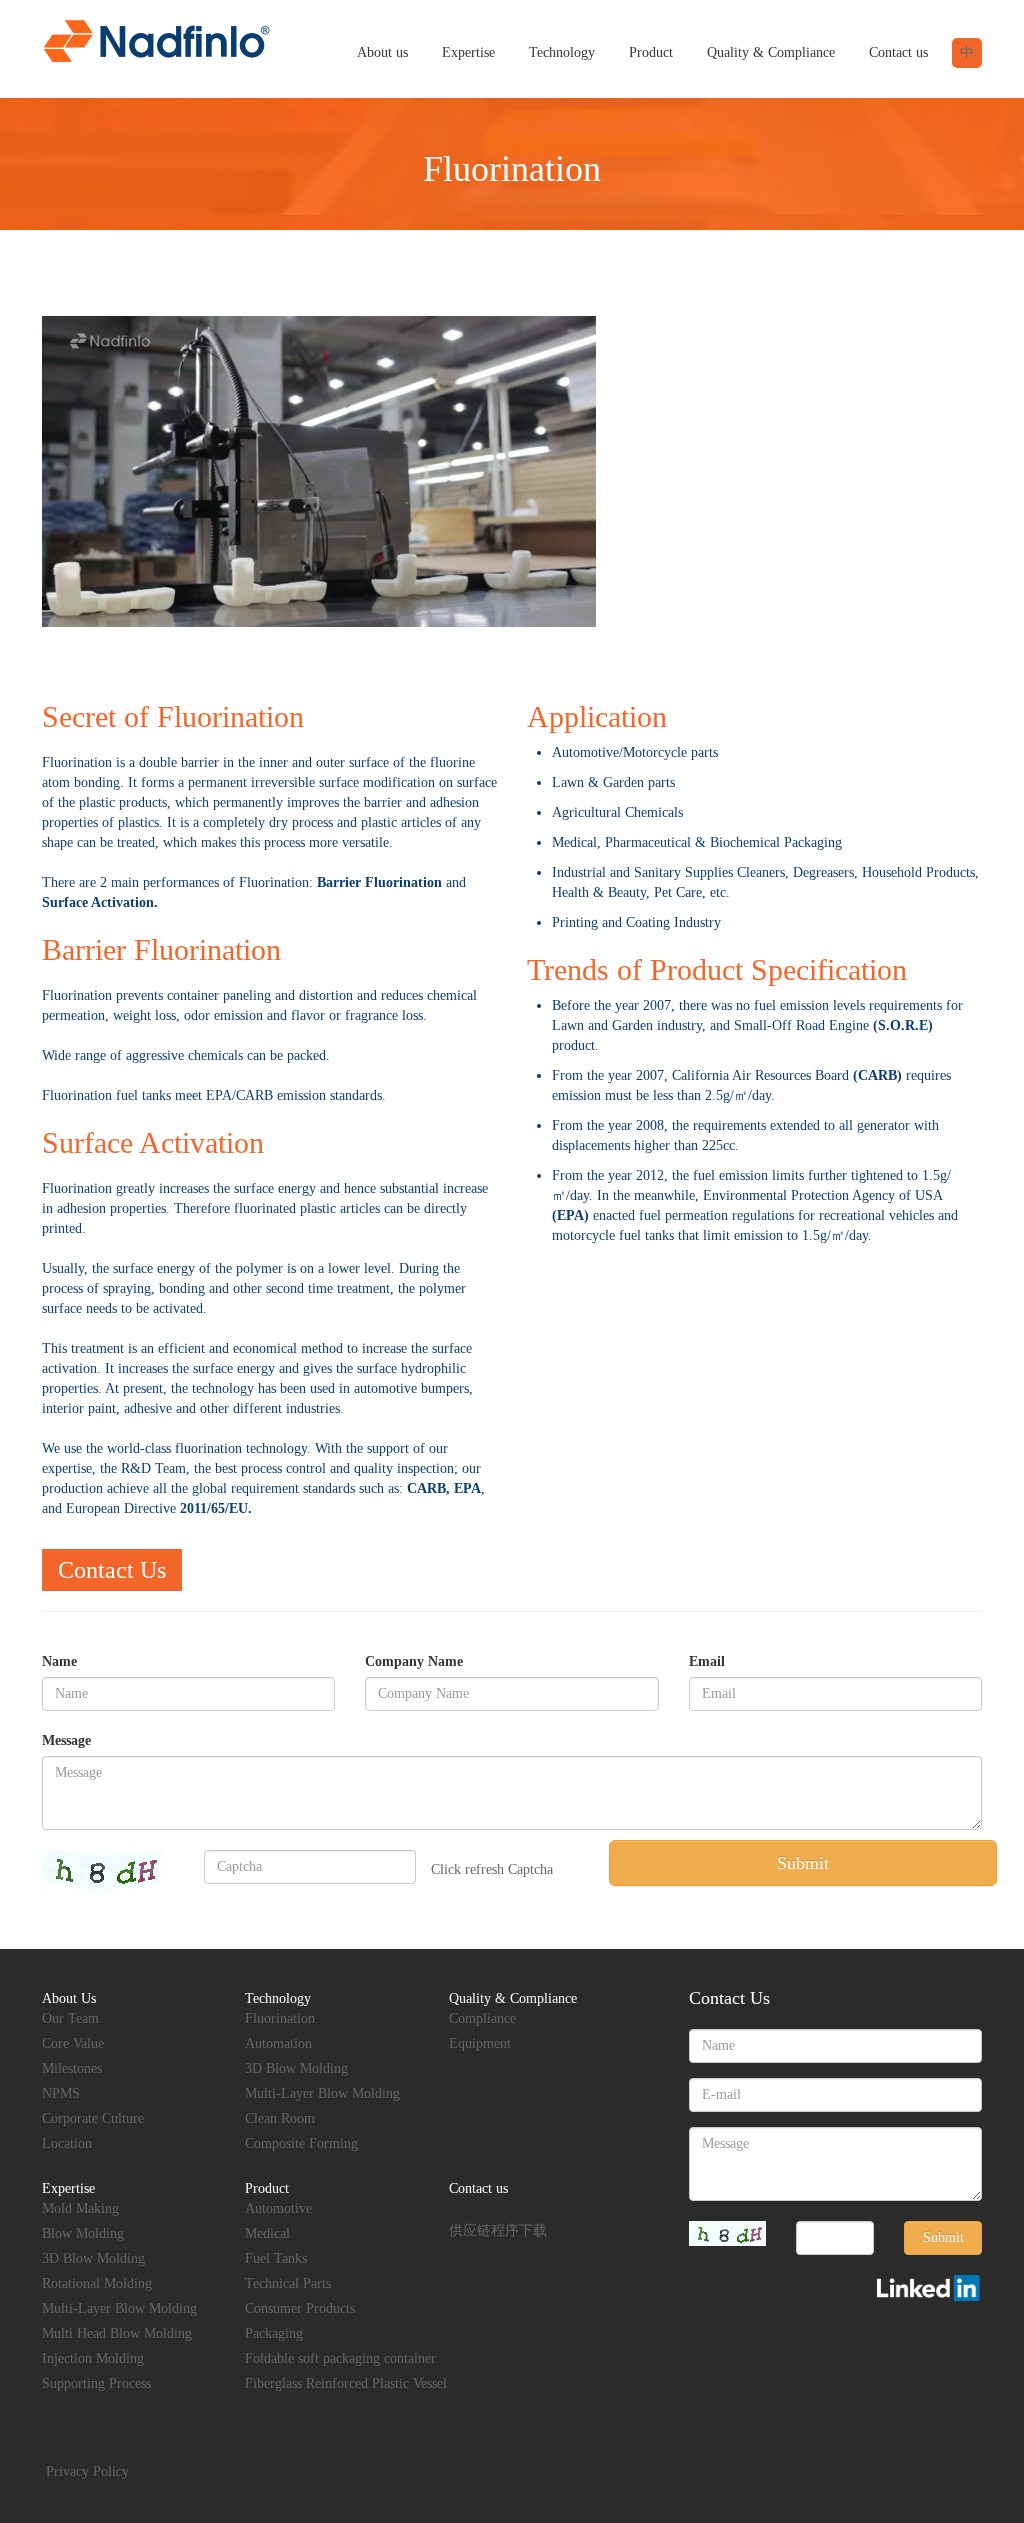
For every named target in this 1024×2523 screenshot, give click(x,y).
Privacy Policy (87, 2471)
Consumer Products (300, 2308)
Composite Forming (301, 2143)
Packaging (274, 2333)
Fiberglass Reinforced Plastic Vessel (346, 2383)
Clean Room (280, 2118)
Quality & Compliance (771, 52)
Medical (267, 2233)
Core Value (73, 2043)
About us (382, 52)
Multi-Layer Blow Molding (322, 2093)
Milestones (72, 2068)
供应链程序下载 (498, 2230)
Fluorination (280, 2018)
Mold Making (80, 2208)
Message (66, 1740)
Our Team (70, 2018)
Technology (562, 52)
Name (59, 1661)
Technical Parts (288, 2283)
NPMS (61, 2093)
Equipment (480, 2043)
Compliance (482, 2018)
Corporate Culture (93, 2118)
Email (707, 1661)
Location (67, 2143)
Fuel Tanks (276, 2258)
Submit (803, 1863)
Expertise (468, 52)
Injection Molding (93, 2358)
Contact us (898, 52)
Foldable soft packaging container (340, 2358)
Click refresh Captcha (492, 1869)
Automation (278, 2043)
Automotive (278, 2208)
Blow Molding (83, 2233)
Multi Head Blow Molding (117, 2333)
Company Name (414, 1661)
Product (651, 52)
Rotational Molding (97, 2283)
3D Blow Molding (296, 2068)
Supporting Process (96, 2383)
